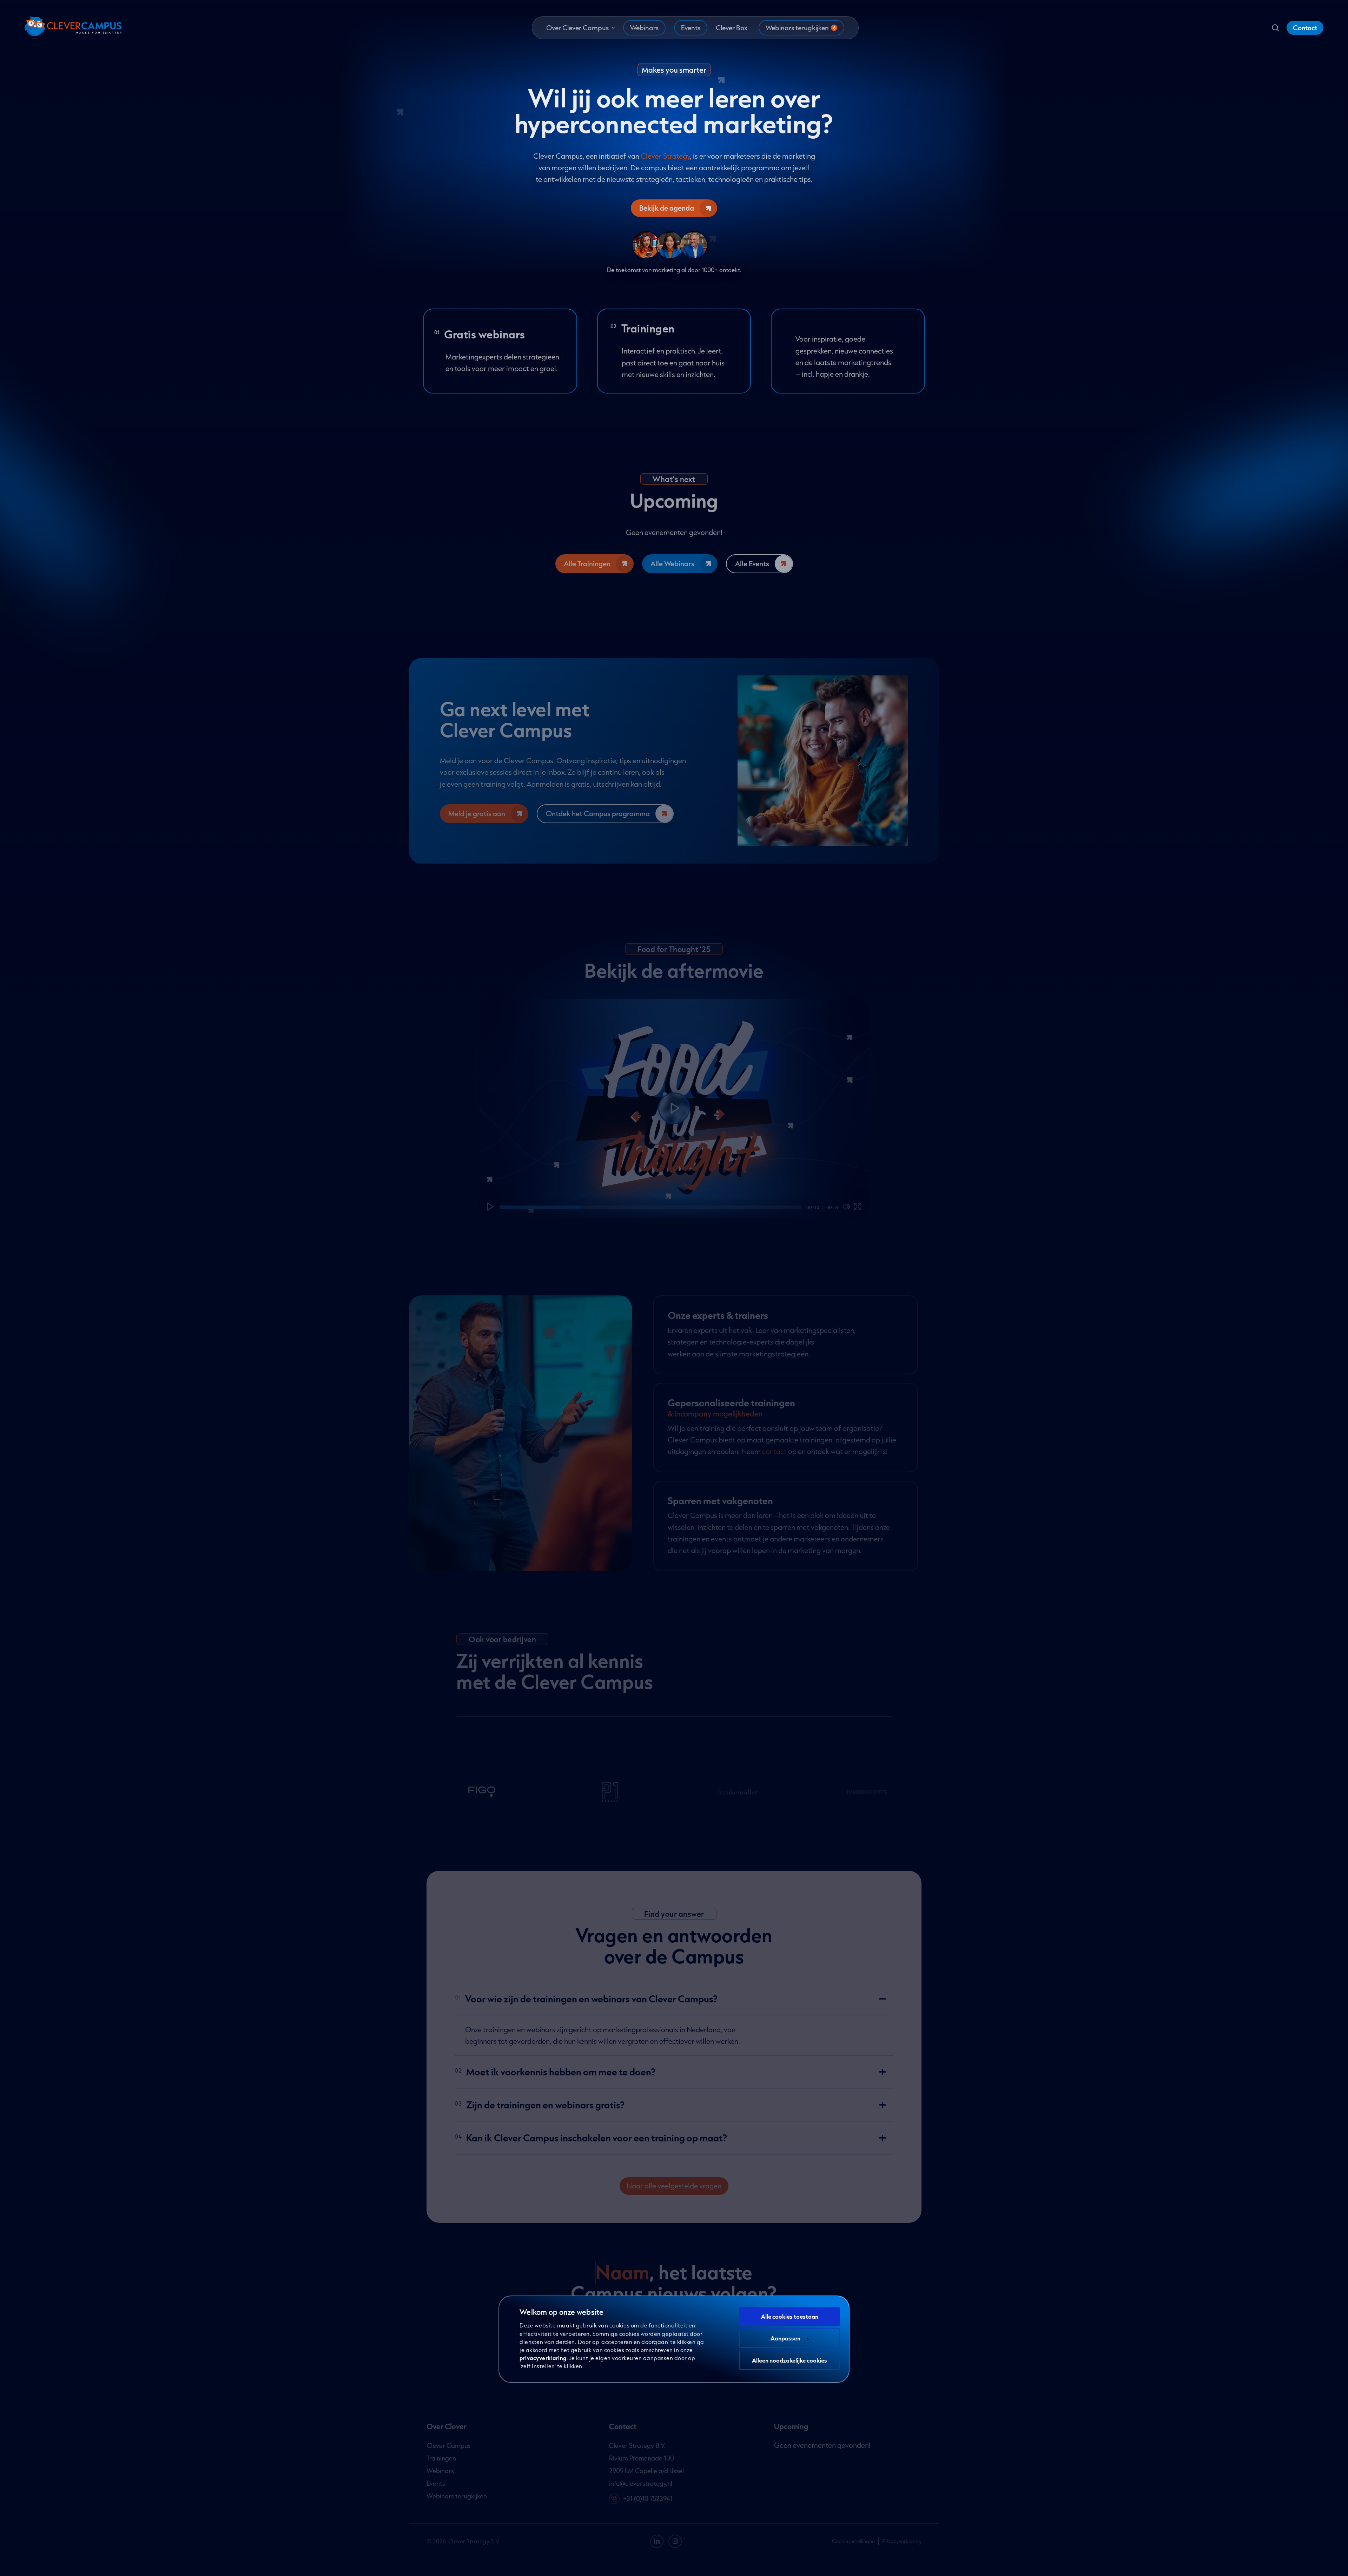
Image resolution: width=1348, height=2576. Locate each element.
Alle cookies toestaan (790, 2316)
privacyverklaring (543, 2358)
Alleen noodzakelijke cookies (789, 2360)
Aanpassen (785, 2338)
